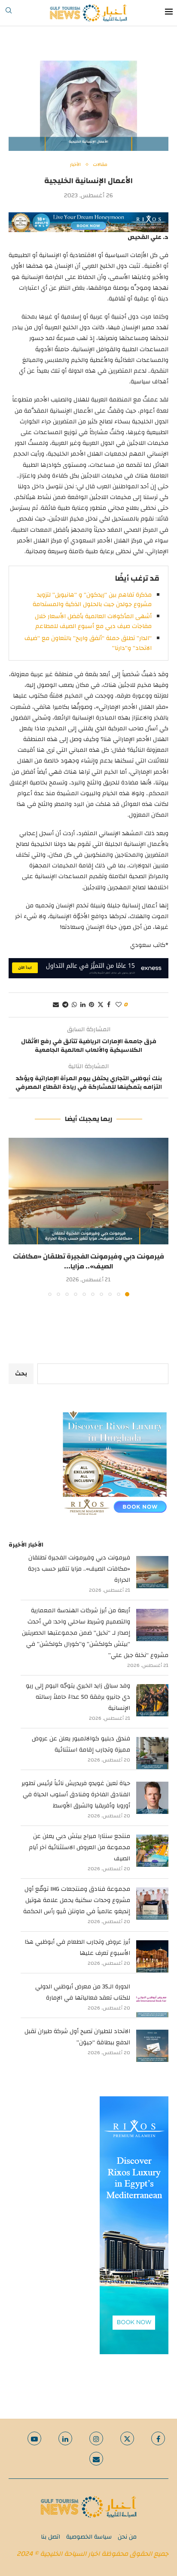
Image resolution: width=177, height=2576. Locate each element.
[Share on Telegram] (65, 1005)
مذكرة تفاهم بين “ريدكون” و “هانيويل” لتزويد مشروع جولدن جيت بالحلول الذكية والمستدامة (92, 600)
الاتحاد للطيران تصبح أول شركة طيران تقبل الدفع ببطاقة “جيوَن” (77, 2037)
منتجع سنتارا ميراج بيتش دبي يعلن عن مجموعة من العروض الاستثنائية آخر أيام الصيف (79, 1847)
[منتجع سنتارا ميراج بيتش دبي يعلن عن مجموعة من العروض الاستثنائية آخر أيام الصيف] (152, 1851)
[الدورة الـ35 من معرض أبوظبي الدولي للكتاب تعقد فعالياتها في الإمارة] (152, 2001)
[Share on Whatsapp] (74, 1005)
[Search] (9, 13)
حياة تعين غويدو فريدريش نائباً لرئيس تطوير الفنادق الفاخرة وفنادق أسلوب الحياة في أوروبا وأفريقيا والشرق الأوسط (76, 1795)
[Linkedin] (65, 2438)
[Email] (96, 2459)
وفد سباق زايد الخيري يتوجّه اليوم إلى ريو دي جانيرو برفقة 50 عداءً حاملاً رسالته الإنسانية (78, 1697)
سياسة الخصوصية (89, 2537)
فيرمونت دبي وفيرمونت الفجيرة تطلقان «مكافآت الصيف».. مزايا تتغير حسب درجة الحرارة (79, 1569)
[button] (16, 1217)
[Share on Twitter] (101, 1005)
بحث (21, 1374)
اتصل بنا (50, 2537)
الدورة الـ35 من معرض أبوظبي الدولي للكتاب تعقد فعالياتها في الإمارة (83, 1992)
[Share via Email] (56, 1005)
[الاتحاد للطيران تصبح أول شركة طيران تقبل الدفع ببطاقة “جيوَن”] (152, 2046)
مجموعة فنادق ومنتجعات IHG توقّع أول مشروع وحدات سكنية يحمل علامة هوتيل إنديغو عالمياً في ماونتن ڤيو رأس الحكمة (77, 1900)
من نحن (127, 2537)
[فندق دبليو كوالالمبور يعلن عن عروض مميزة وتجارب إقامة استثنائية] (152, 1753)
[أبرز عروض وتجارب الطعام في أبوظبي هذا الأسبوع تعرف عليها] (152, 1956)
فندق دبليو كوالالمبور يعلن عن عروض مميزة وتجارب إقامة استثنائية (81, 1744)
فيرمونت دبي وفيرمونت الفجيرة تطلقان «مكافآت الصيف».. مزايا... (88, 1261)
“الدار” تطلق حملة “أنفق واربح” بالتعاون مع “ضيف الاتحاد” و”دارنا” (88, 643)
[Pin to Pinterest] (92, 1005)
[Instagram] (96, 2438)
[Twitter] (127, 2438)
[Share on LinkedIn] (83, 1005)
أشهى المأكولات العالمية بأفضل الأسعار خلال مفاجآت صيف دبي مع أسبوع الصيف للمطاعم (93, 621)
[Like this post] (119, 1005)
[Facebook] (158, 2438)
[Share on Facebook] (109, 1005)
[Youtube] (34, 2438)
